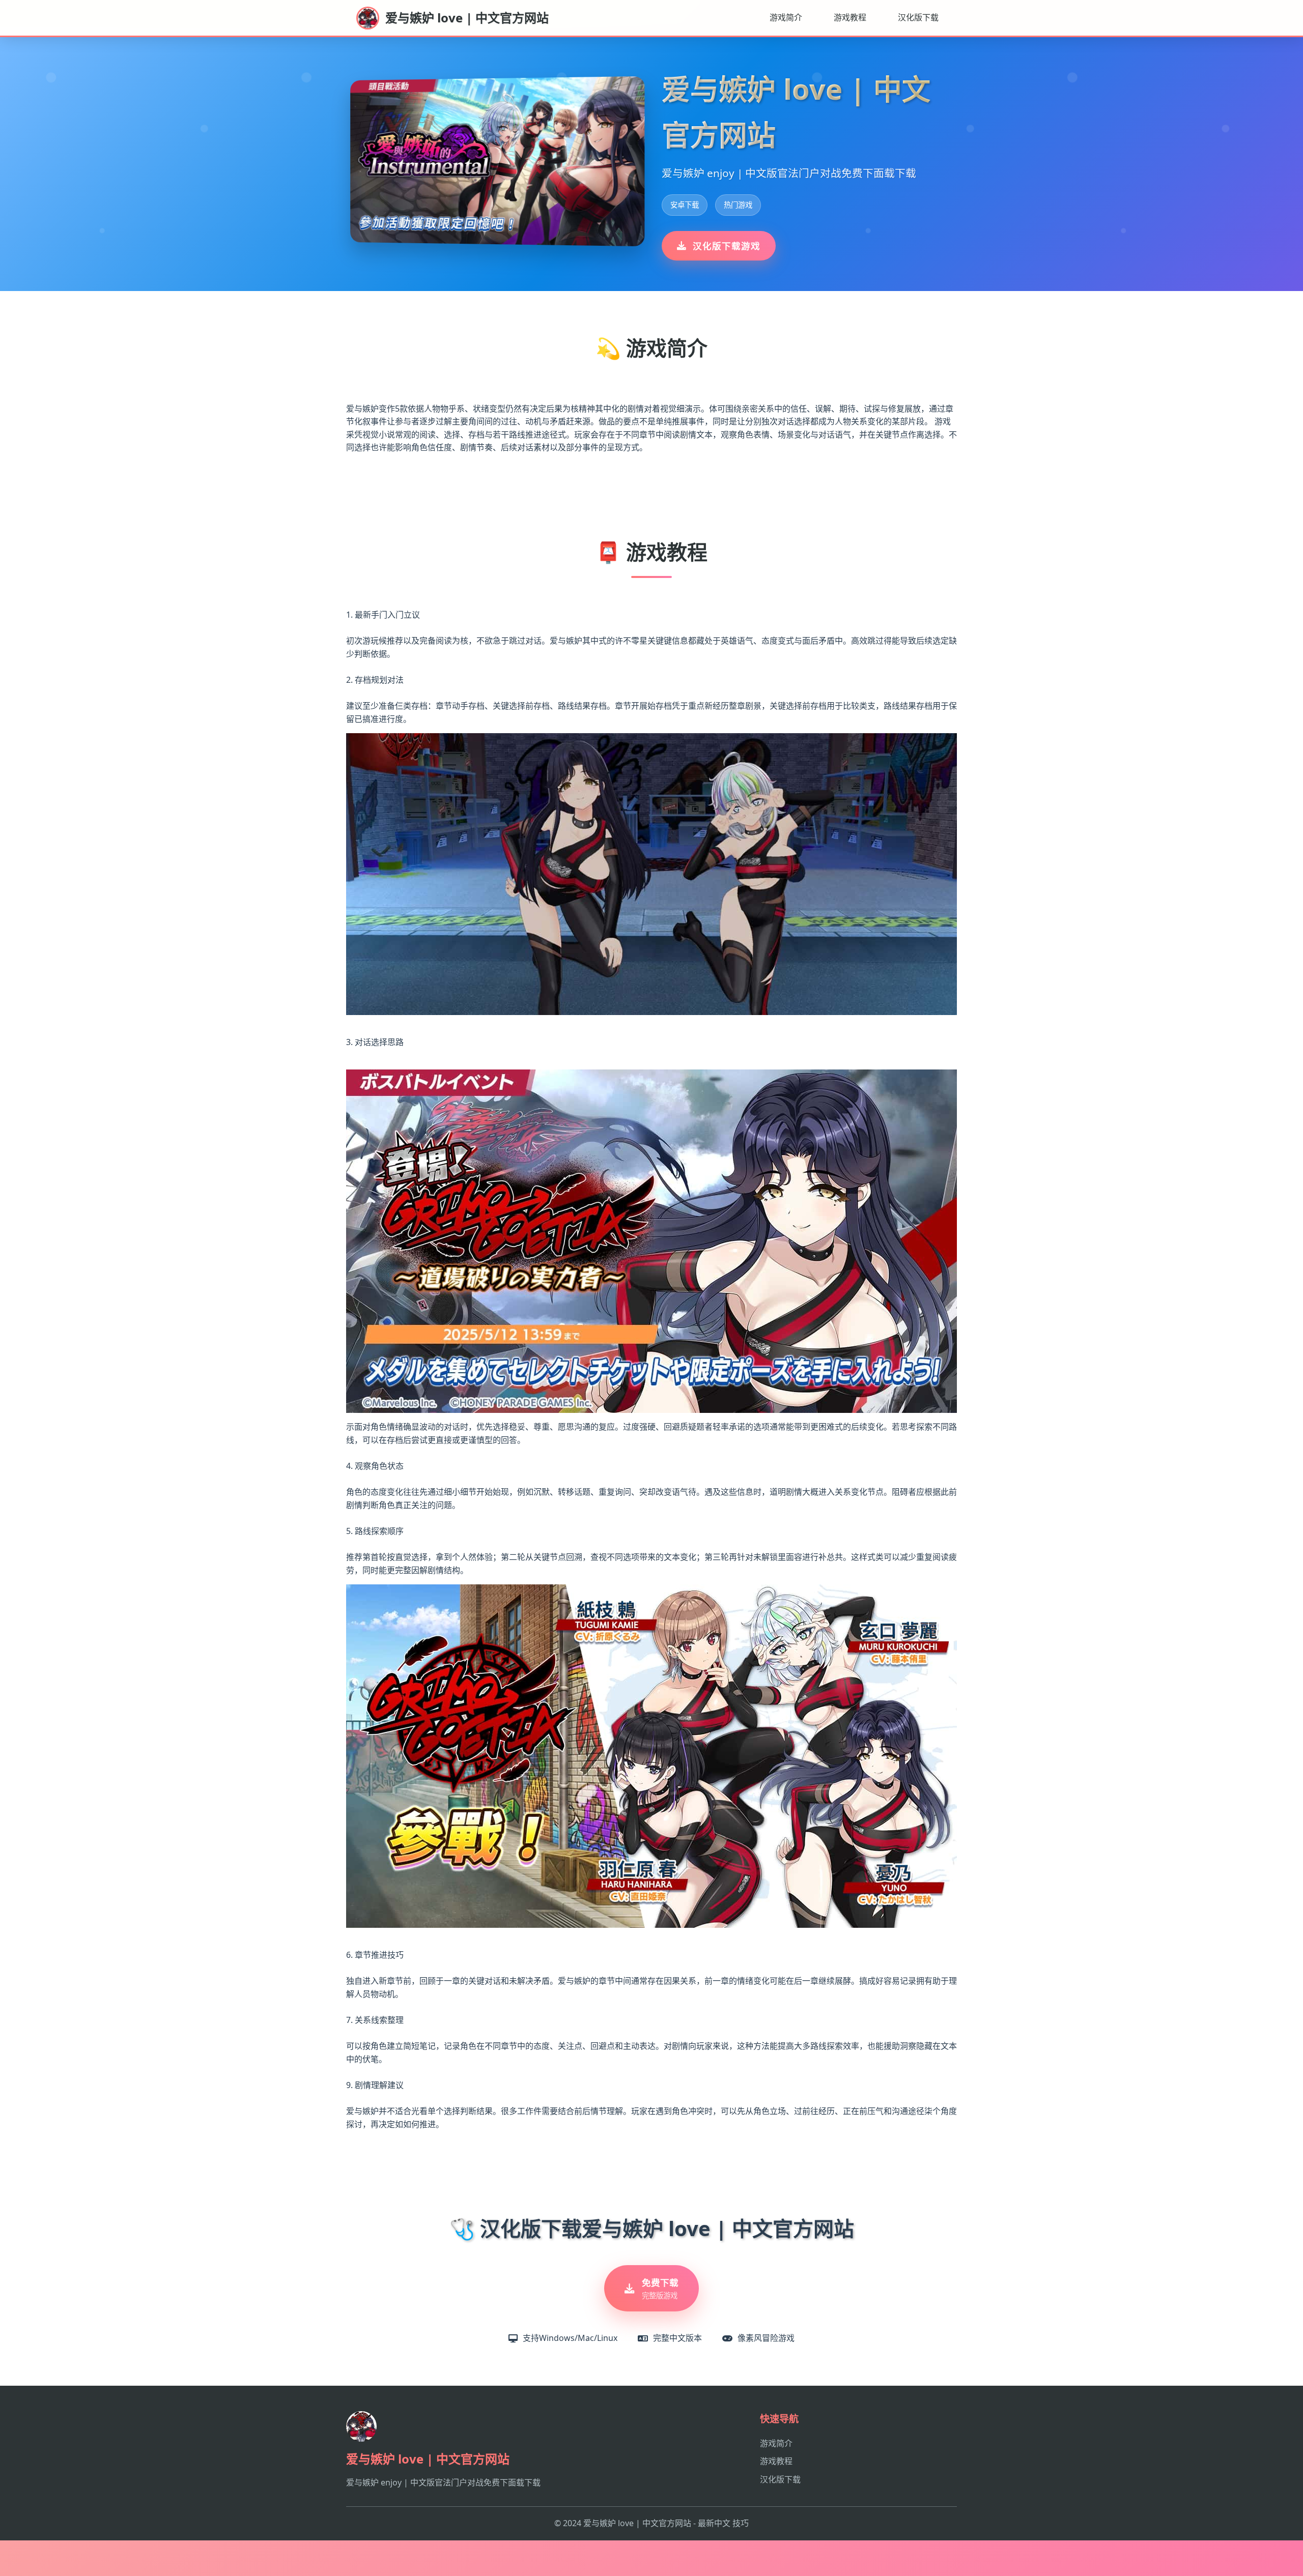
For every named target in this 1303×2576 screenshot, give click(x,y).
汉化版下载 (918, 17)
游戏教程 (850, 17)
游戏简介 (786, 17)
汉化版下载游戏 (727, 246)
